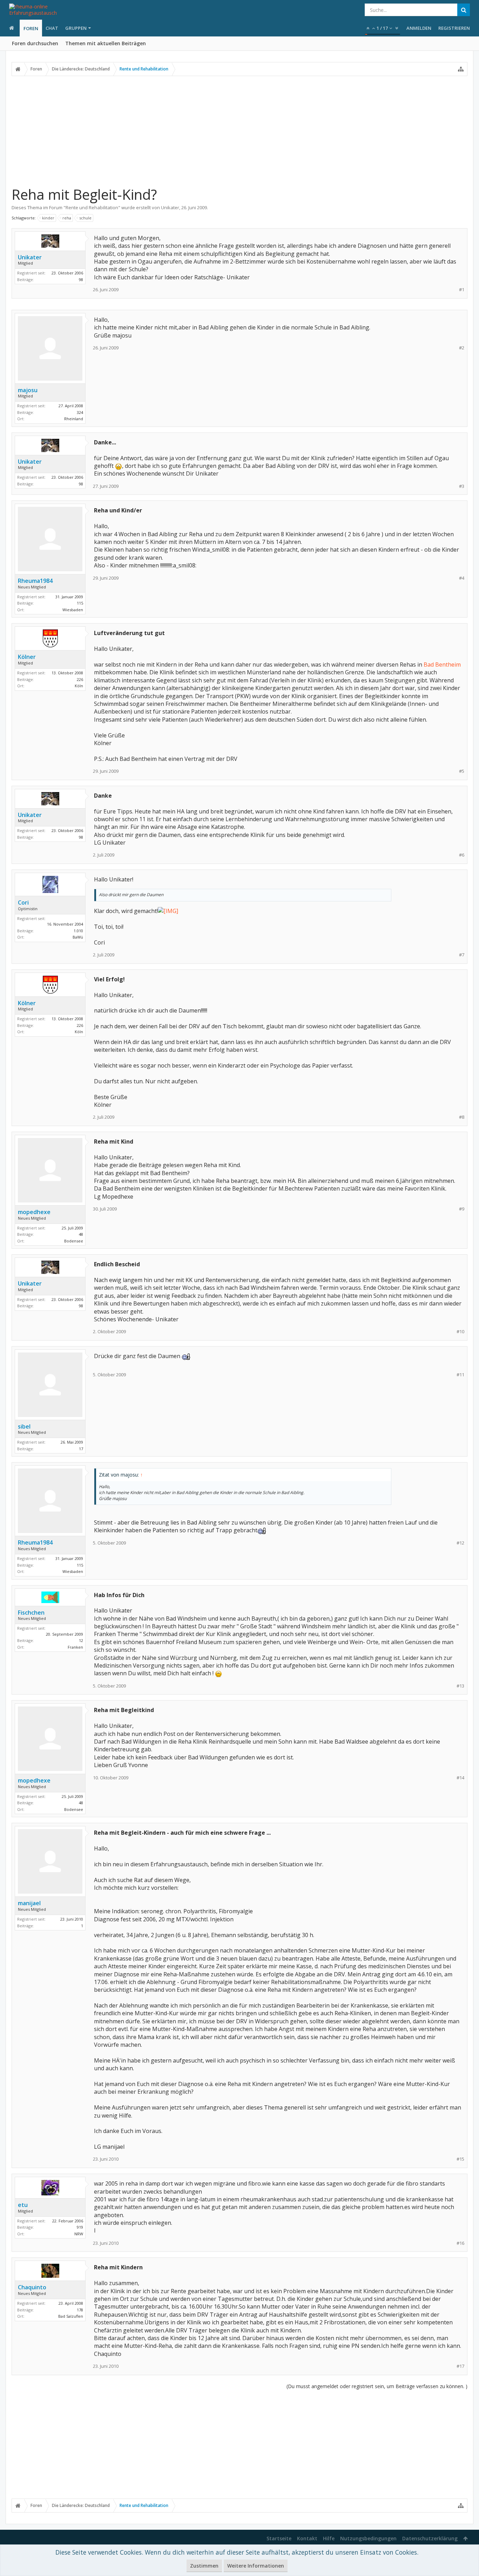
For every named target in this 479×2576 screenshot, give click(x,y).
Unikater (170, 207)
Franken (75, 1647)
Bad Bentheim (442, 665)
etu (23, 2205)
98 (81, 280)
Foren (31, 28)
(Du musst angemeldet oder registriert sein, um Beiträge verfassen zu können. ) (377, 2386)
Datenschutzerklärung (430, 2538)
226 (80, 679)
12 (81, 1640)
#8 (462, 1117)
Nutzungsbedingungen (368, 2538)
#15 (460, 2159)
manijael (29, 1903)
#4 (462, 578)
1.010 (78, 931)
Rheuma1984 (35, 581)
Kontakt (307, 2538)
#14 (460, 1778)
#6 (462, 855)
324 (80, 412)
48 (81, 1234)
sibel (24, 1426)
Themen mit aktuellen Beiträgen (106, 43)
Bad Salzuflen (71, 2316)
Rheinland (74, 419)
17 (81, 1449)
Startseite (279, 2538)
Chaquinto (32, 2287)
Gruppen (76, 28)
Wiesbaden (73, 610)
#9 (462, 1209)
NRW (79, 2234)
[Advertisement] (239, 131)
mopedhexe (34, 1212)
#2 (462, 348)
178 (80, 2310)
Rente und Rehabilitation (92, 207)
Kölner (27, 657)
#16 (460, 2243)
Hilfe (329, 2538)
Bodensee (74, 1241)
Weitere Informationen (256, 2566)
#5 (462, 771)
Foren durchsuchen (35, 43)
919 (80, 2227)
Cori (23, 902)
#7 (462, 955)
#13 (460, 1686)
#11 (460, 1375)
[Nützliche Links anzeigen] (461, 69)
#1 (462, 290)
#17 (460, 2366)
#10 (460, 1332)
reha (67, 218)
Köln (79, 686)
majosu (28, 390)
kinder (48, 218)
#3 (462, 486)
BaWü (78, 937)
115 (80, 603)
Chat (52, 28)
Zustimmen (204, 2566)
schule (85, 218)
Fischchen (31, 1613)
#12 (460, 1543)
